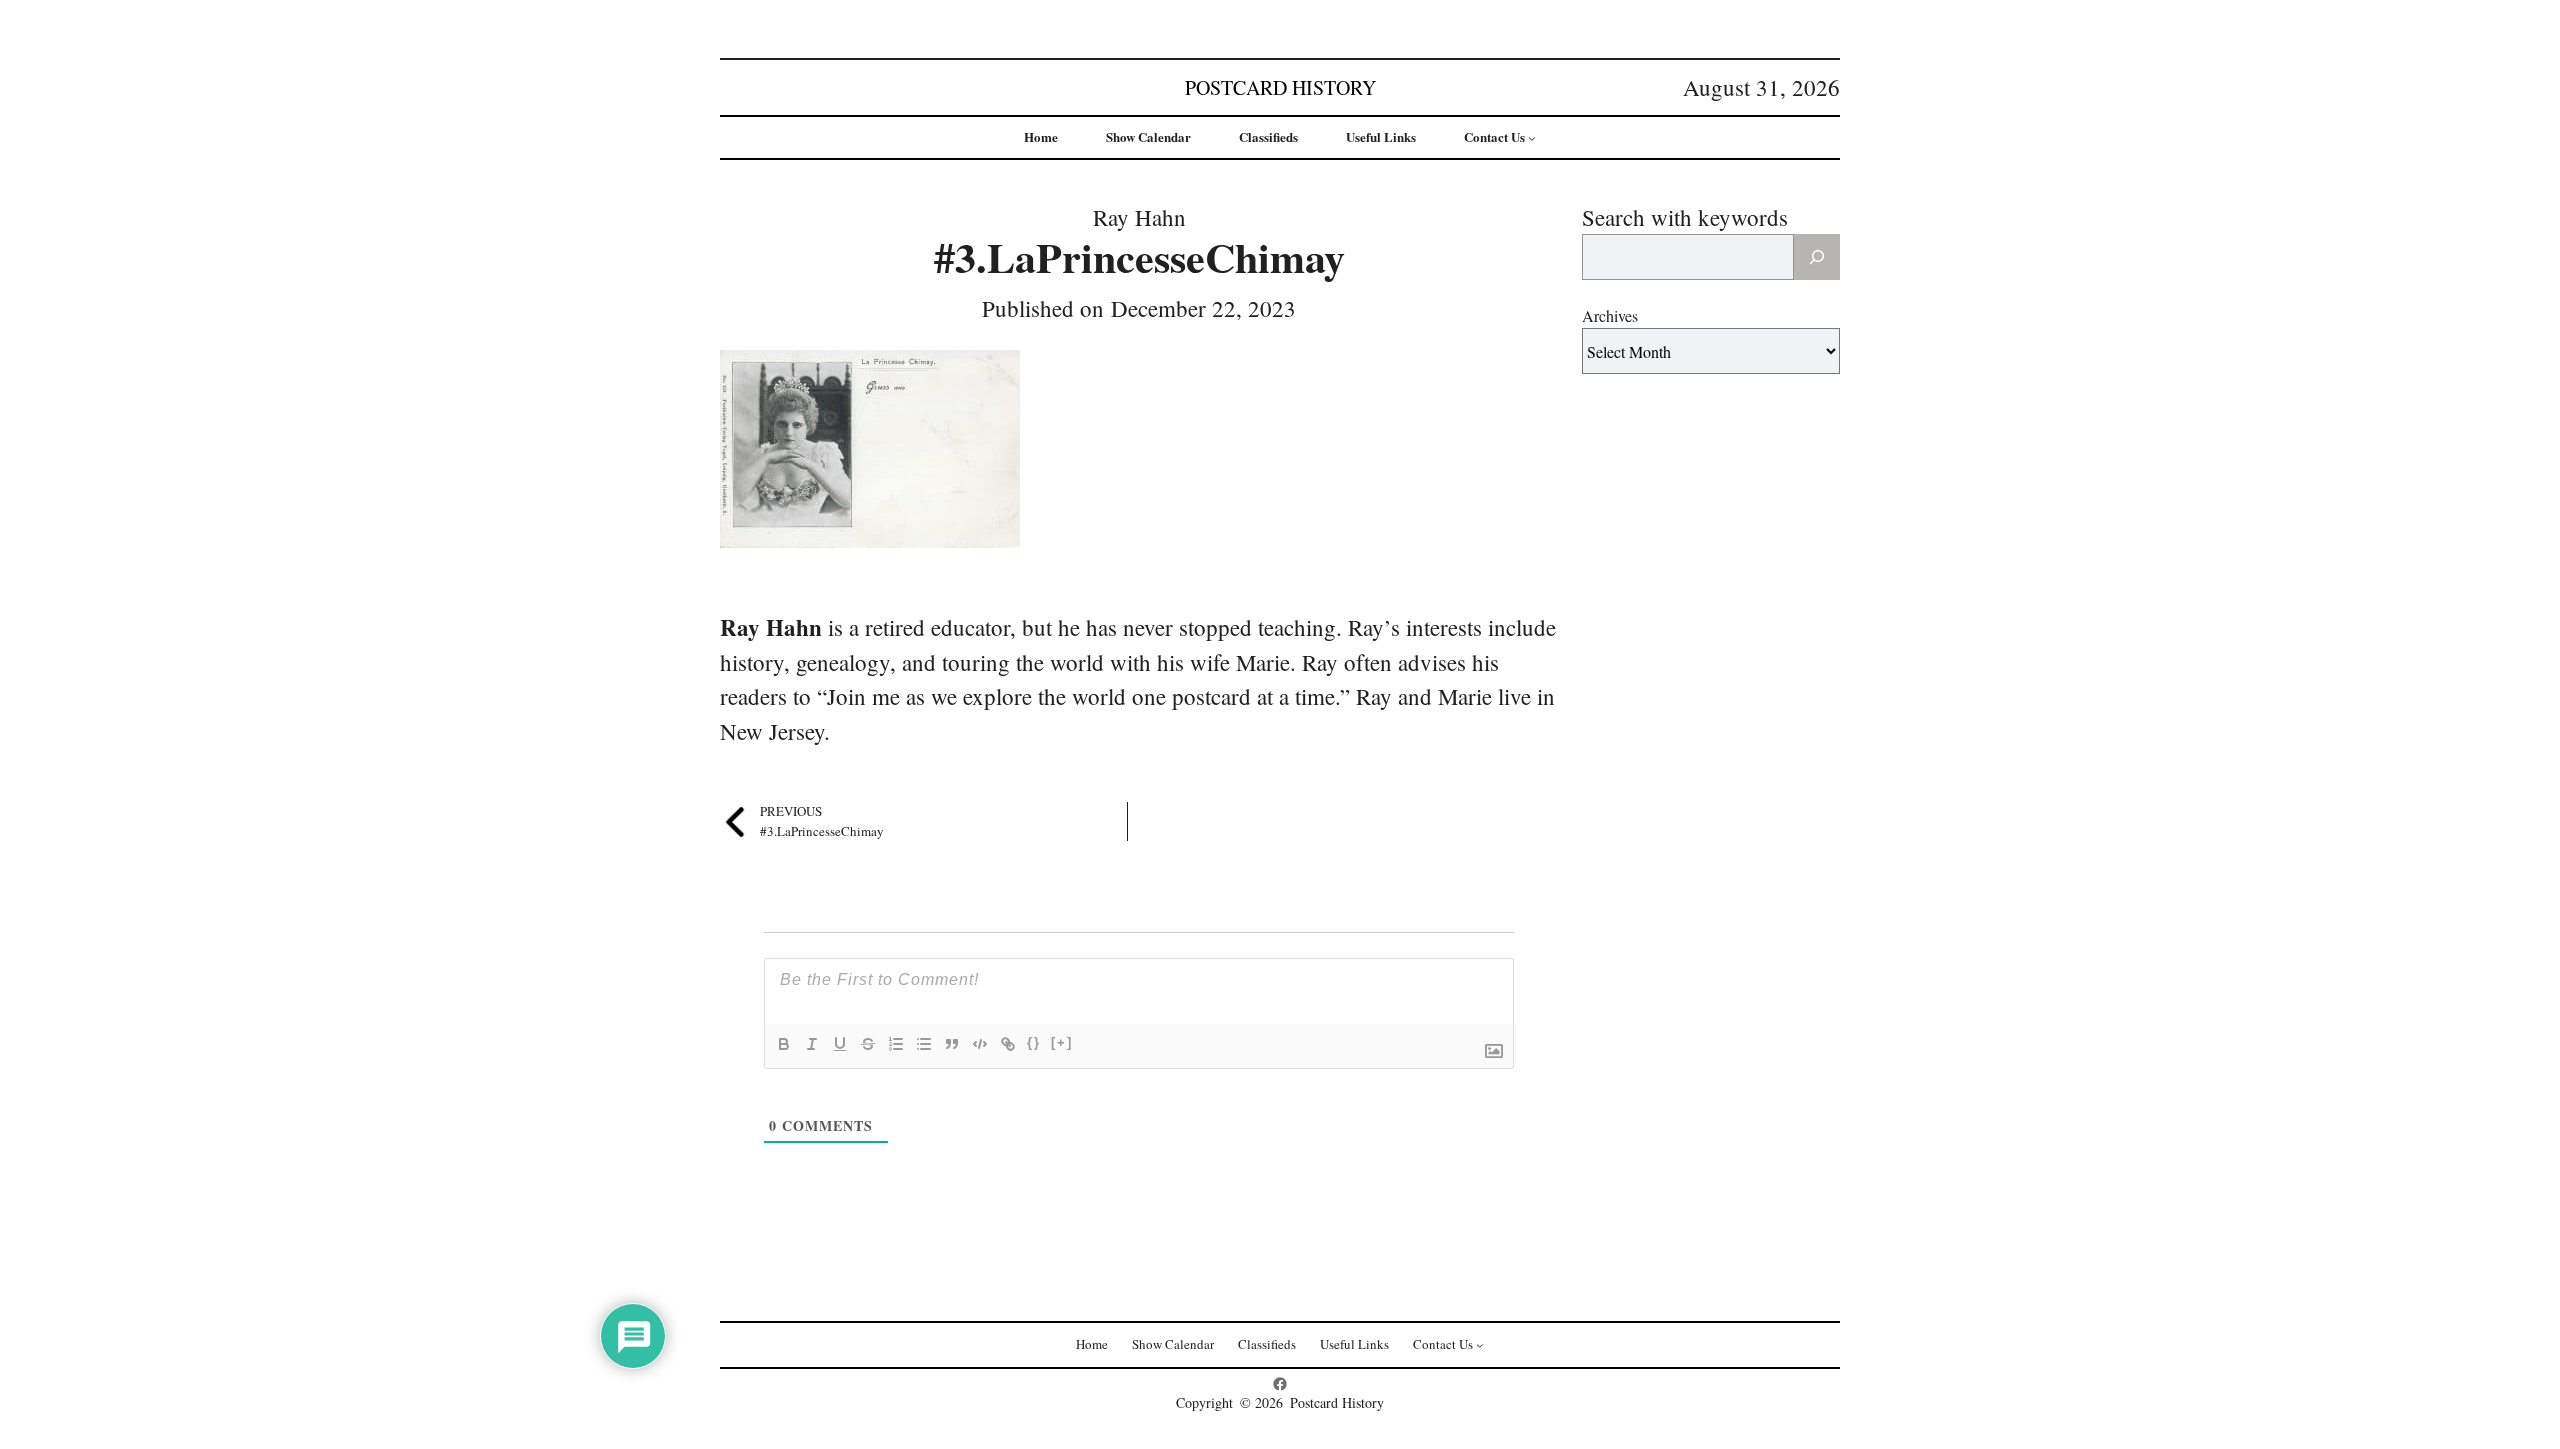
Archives (1610, 315)
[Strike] (868, 1044)
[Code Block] (980, 1044)
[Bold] (784, 1044)
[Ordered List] (896, 1044)
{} (1034, 1042)
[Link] (1008, 1044)
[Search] (1817, 257)
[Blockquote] (952, 1044)
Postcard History (1280, 87)
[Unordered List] (924, 1044)
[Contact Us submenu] (1532, 138)
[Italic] (812, 1044)
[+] (1062, 1042)
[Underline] (840, 1044)
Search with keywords (1685, 217)
